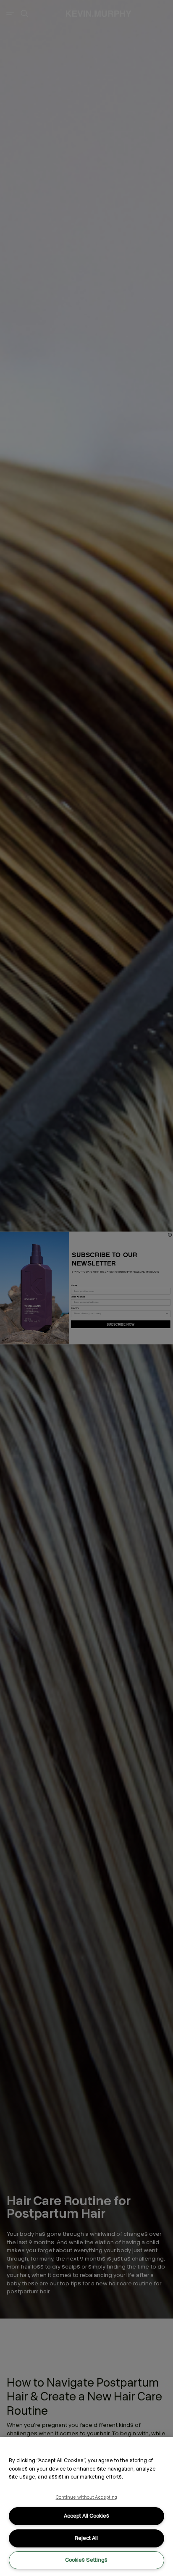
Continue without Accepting (87, 2497)
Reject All (86, 2538)
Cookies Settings (86, 2560)
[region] (86, 2506)
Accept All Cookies (86, 2516)
